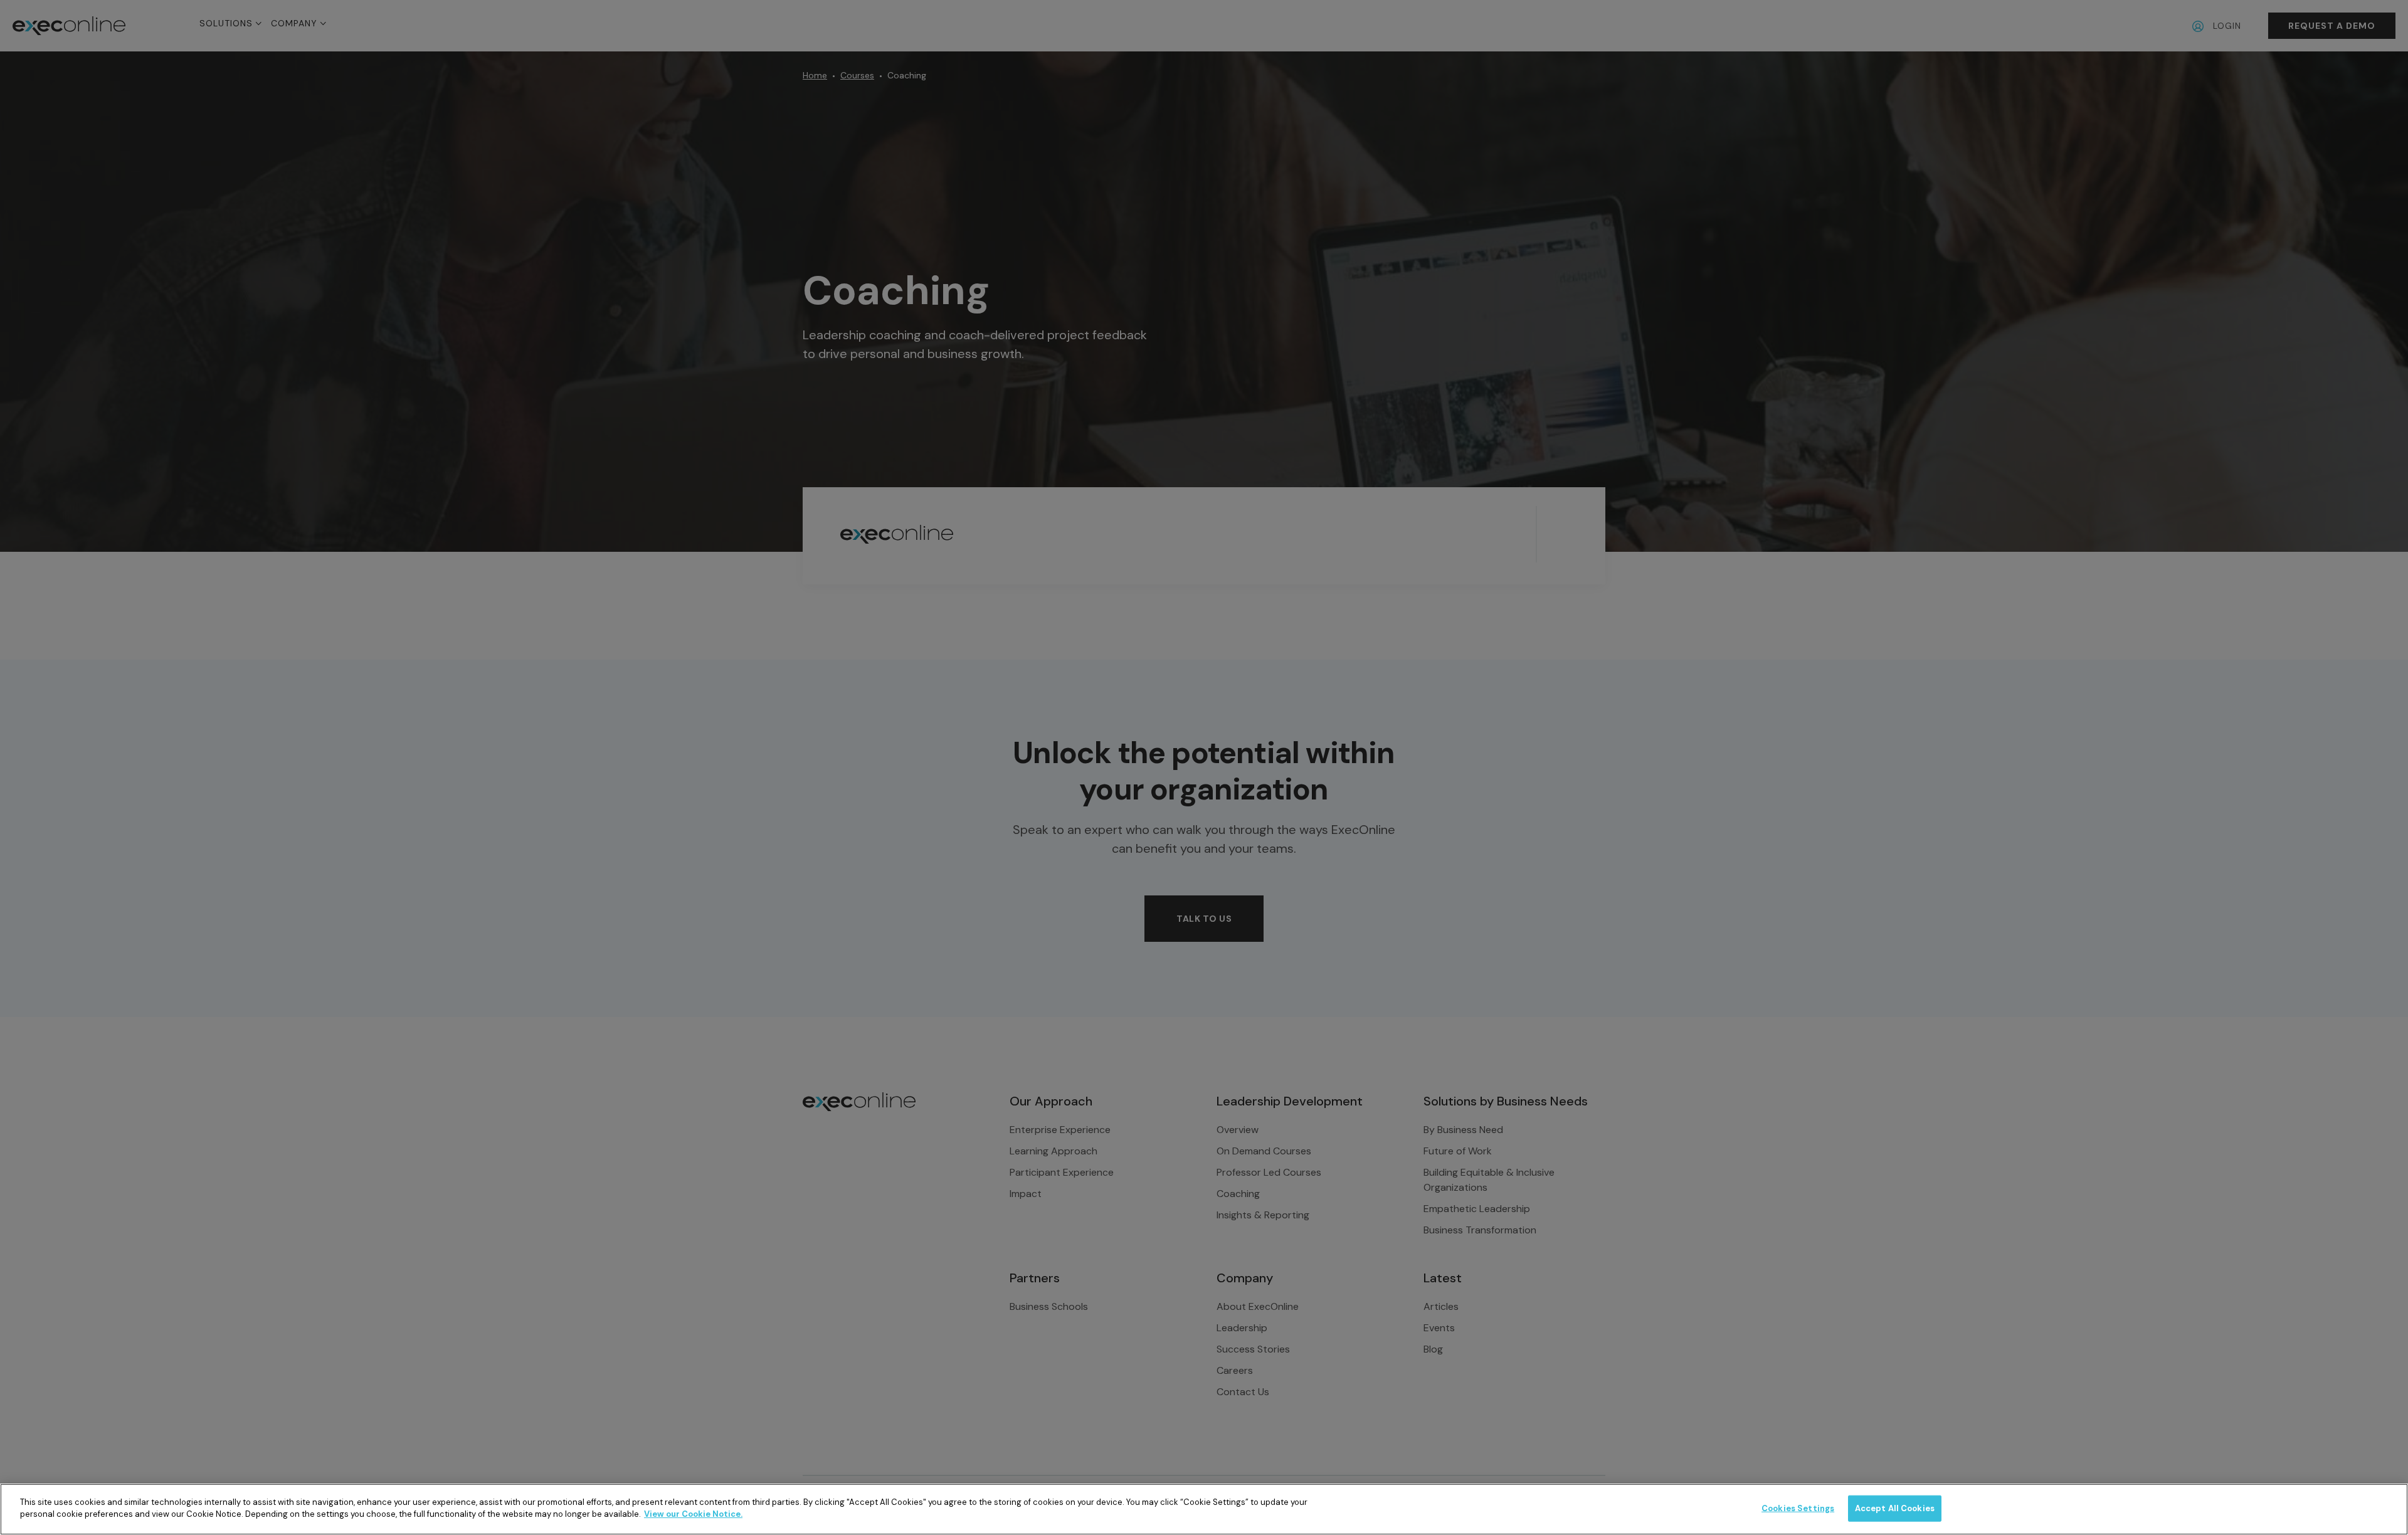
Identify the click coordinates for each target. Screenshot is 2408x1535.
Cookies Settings (1798, 1508)
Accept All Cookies (1895, 1508)
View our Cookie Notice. (693, 1514)
